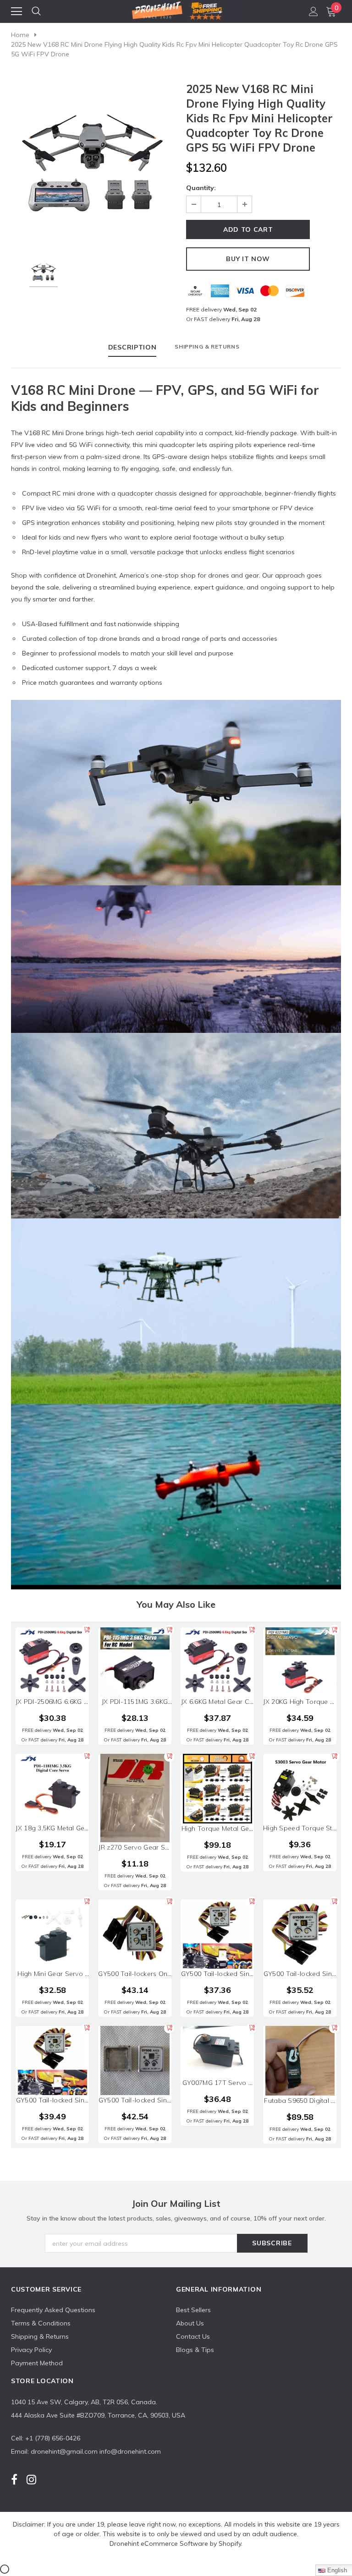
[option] (92, 163)
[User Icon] (313, 11)
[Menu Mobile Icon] (16, 11)
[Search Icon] (36, 11)
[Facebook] (14, 2480)
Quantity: (201, 188)
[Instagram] (31, 2480)
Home (20, 35)
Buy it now (248, 259)
